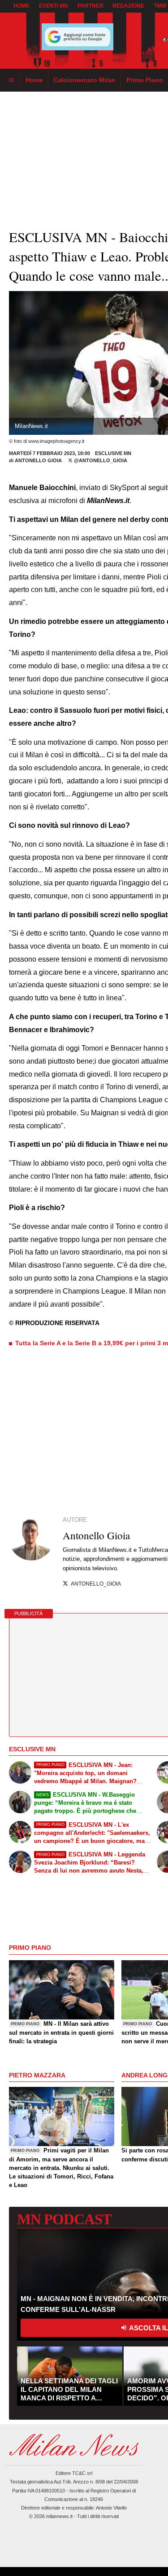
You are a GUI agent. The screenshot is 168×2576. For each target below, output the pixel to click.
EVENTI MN (54, 6)
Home (22, 6)
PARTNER (90, 6)
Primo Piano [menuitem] (145, 80)
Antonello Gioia (39, 460)
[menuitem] (11, 80)
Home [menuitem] (34, 80)
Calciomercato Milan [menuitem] (84, 80)
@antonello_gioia (100, 460)
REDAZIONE (128, 6)
